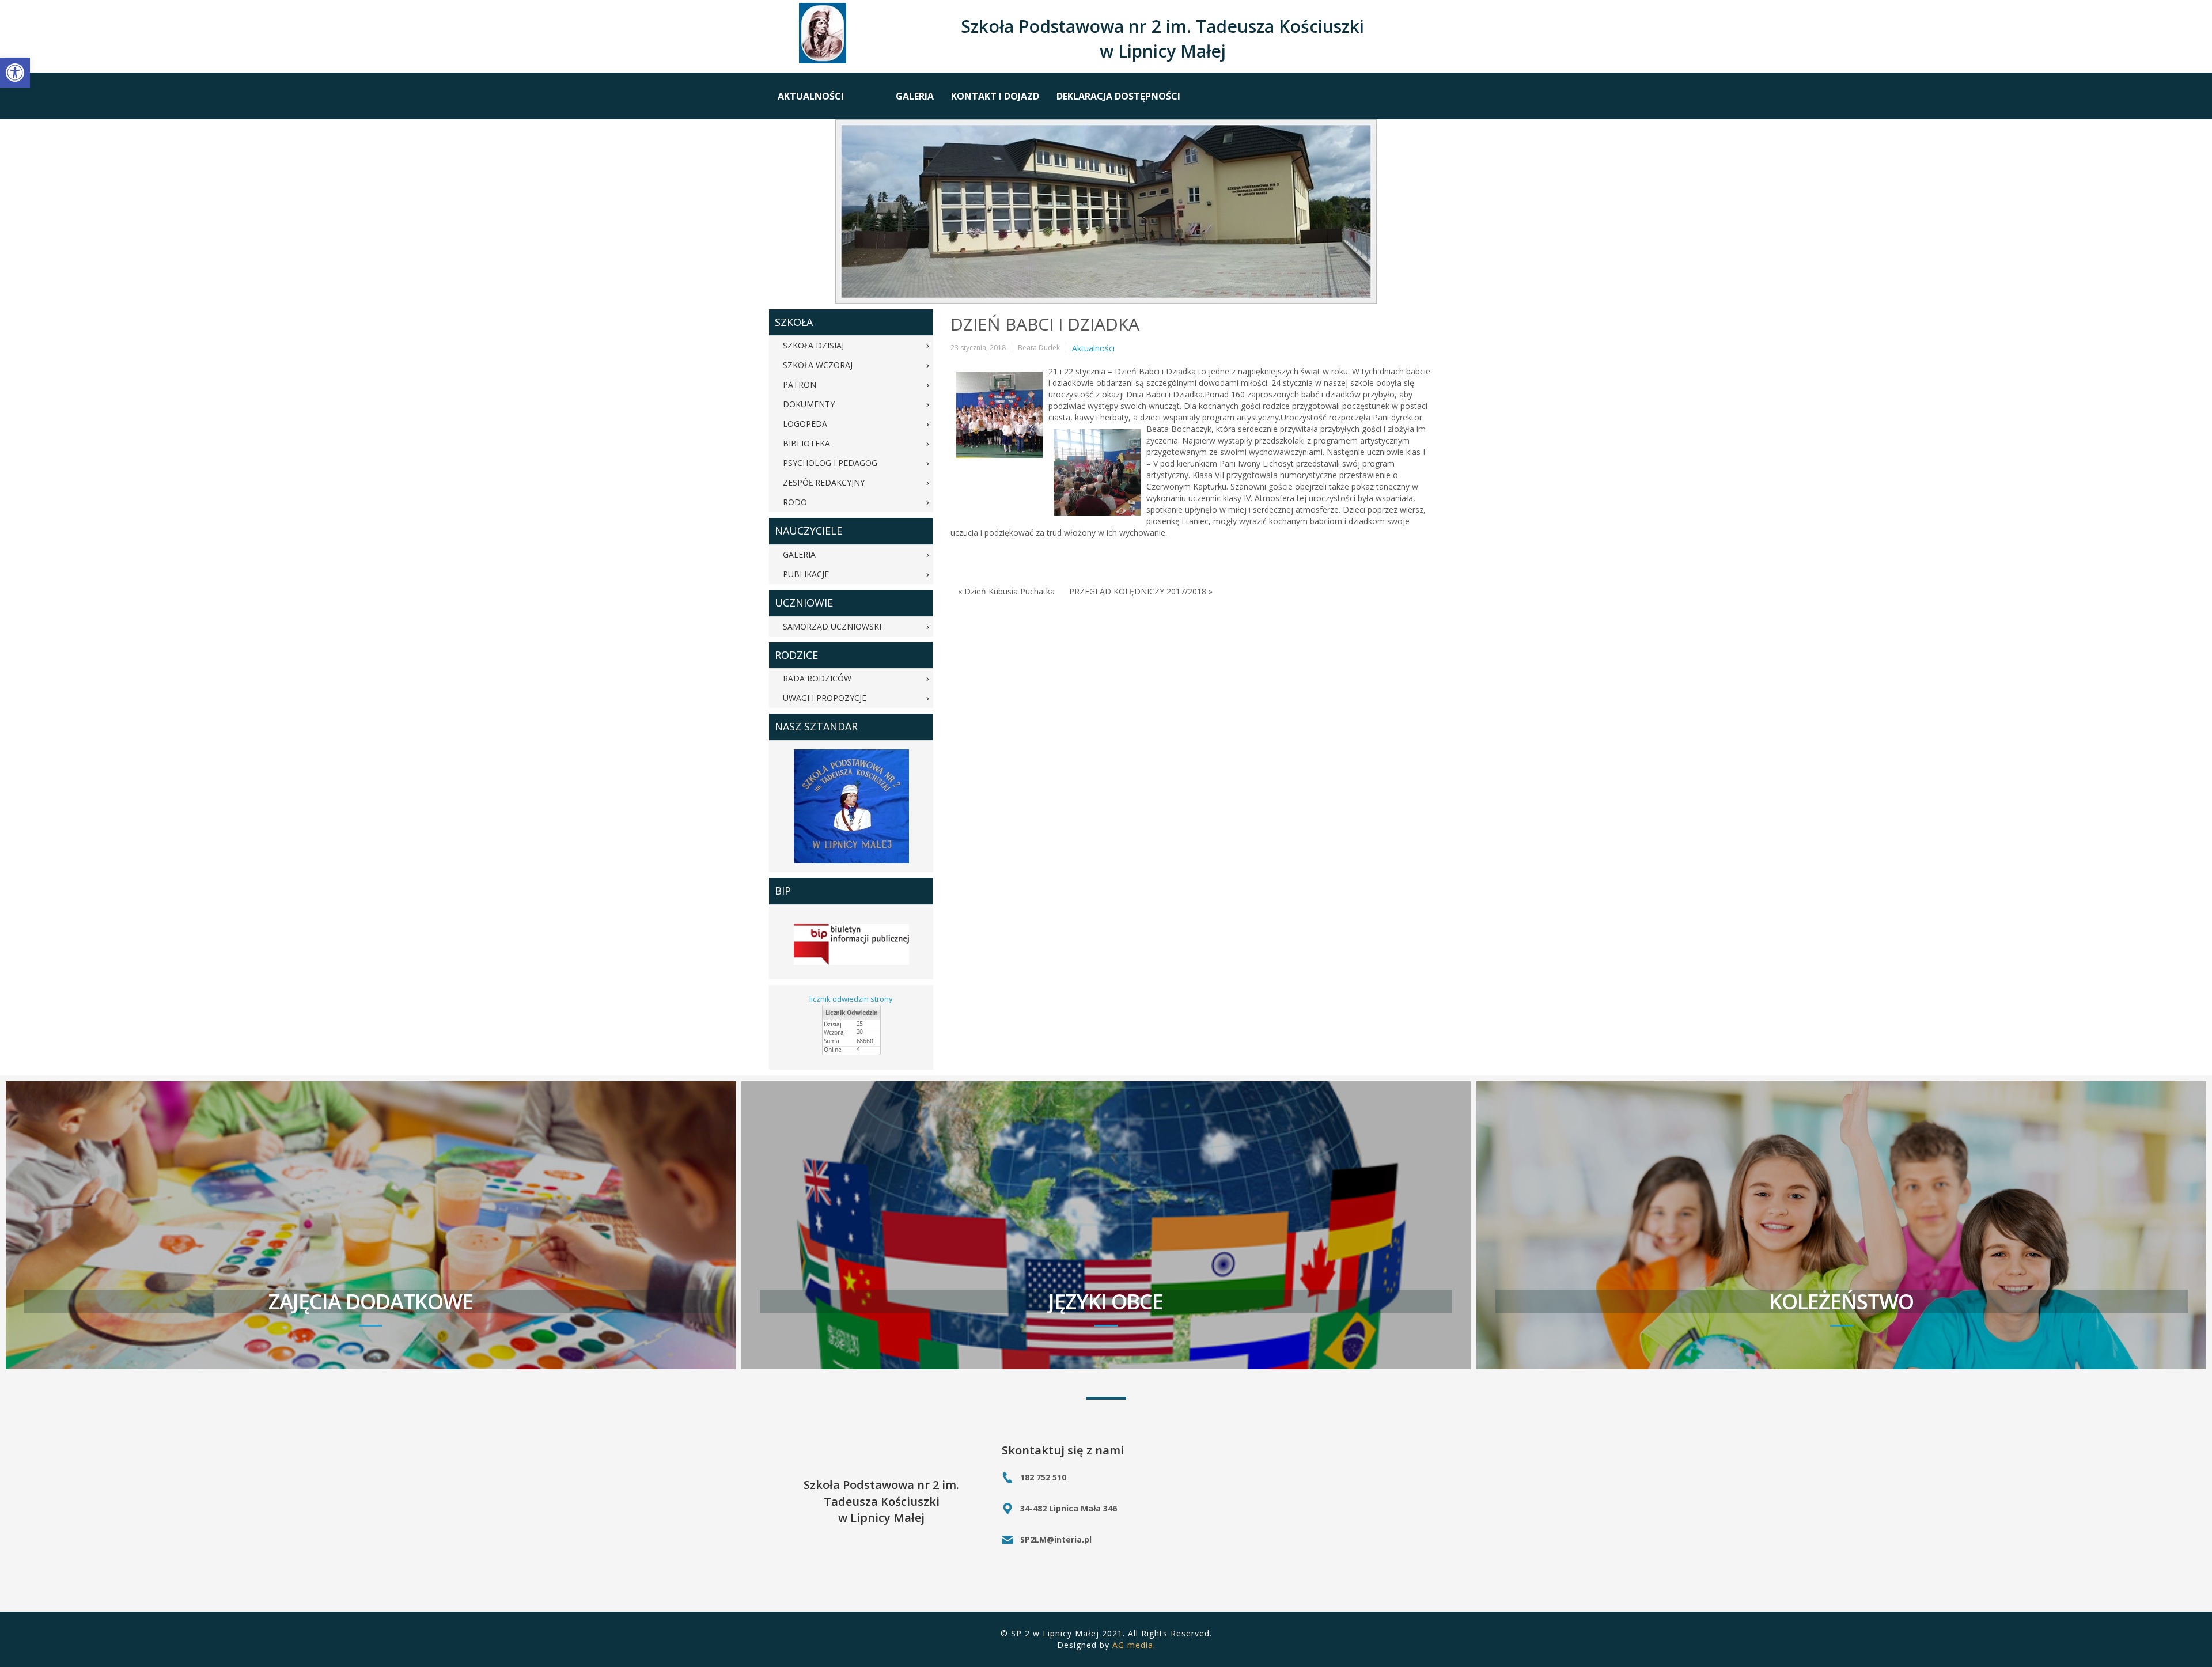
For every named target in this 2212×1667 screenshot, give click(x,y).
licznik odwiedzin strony (851, 999)
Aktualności (1093, 348)
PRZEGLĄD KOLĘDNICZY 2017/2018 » (1141, 591)
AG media (1133, 1645)
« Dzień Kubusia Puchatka (1006, 591)
